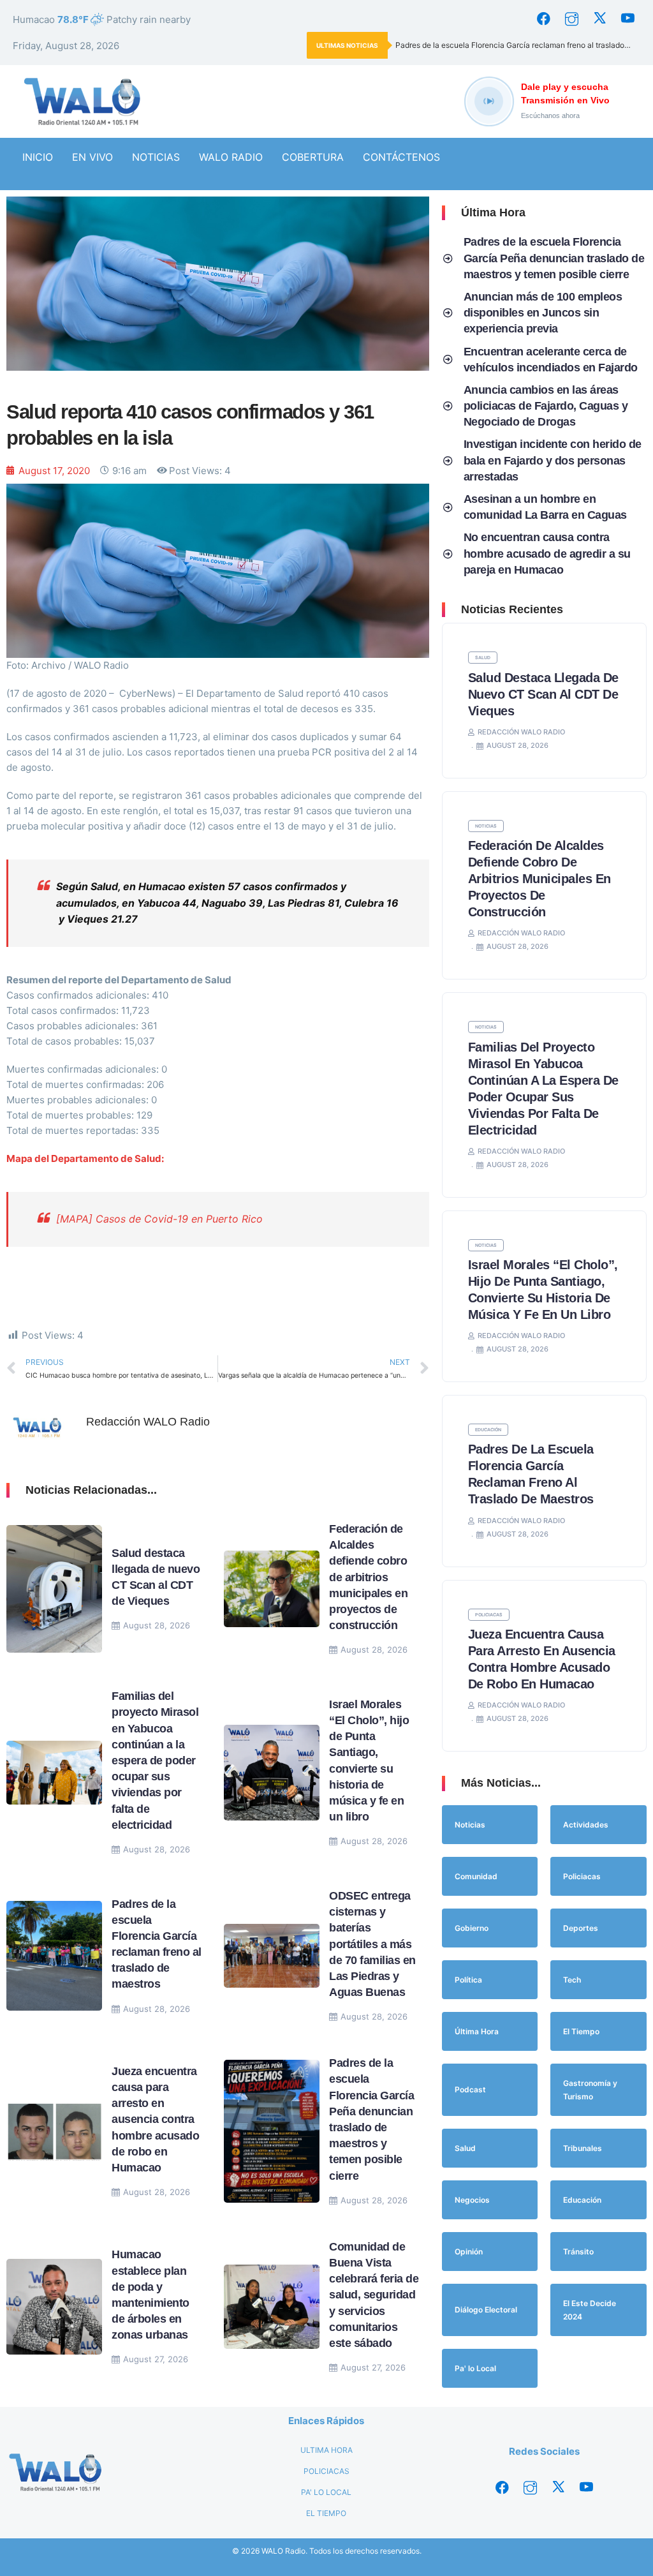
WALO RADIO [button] (231, 157)
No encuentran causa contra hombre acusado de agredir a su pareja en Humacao (547, 553)
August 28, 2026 (157, 1625)
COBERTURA (313, 157)
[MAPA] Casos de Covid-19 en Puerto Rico (159, 1219)
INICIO (38, 157)
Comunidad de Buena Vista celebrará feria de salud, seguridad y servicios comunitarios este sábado (374, 2295)
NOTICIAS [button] (156, 157)
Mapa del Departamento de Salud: (85, 1158)
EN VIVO (92, 157)
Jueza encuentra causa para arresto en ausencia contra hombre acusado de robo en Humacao (155, 2119)
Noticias (486, 826)
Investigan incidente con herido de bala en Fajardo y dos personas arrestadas (553, 460)
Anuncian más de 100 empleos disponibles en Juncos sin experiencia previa (543, 313)
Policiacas (489, 1615)
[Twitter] (599, 19)
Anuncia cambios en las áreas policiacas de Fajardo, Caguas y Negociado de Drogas (546, 406)
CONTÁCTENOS (401, 157)
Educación (488, 1430)
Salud (483, 658)
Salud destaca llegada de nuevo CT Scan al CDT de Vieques (543, 694)
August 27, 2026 (156, 2359)
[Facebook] (543, 19)
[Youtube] (627, 19)
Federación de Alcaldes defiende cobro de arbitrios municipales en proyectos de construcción (368, 1577)
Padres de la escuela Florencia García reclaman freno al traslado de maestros (518, 45)
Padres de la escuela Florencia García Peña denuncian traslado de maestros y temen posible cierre (554, 258)
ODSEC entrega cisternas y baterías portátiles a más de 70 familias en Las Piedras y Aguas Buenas (372, 1944)
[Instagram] (571, 19)
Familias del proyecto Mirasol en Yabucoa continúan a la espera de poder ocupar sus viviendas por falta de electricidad (155, 1761)
